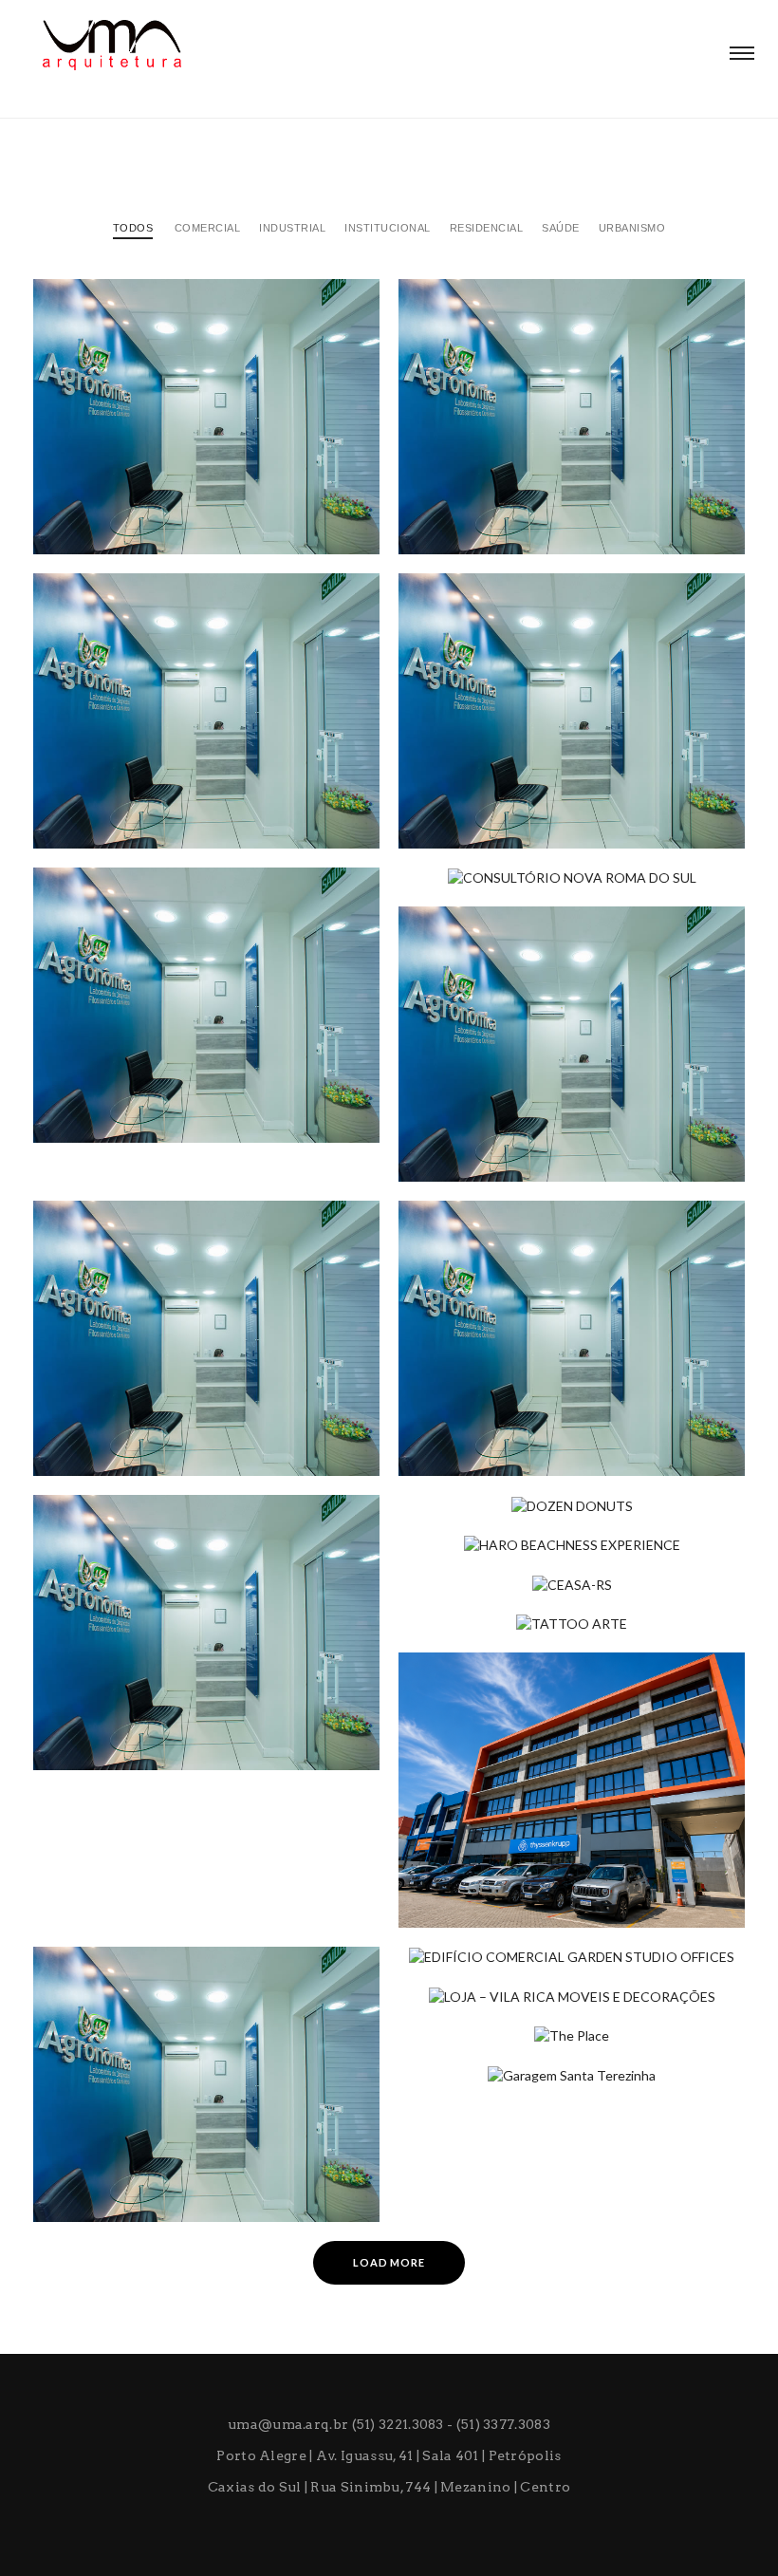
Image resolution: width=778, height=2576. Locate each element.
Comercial (208, 228)
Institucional (388, 228)
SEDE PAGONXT (112, 1419)
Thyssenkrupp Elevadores (523, 1871)
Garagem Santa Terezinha (523, 2099)
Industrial (292, 228)
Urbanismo (632, 228)
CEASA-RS (459, 1608)
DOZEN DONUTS (481, 1529)
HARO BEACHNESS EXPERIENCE (528, 1569)
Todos (133, 228)
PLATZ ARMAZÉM (118, 2165)
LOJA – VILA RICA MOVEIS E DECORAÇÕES (561, 2020)
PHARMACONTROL (123, 1086)
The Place (462, 2060)
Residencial (487, 228)
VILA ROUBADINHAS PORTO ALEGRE (545, 497)
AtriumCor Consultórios (522, 1419)
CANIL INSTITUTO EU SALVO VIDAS (175, 792)
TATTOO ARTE (473, 1648)
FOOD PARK (465, 1125)
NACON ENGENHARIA (130, 497)
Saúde (561, 228)
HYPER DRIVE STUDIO (132, 1713)
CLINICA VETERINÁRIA (499, 792)
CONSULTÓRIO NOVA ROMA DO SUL (545, 902)
